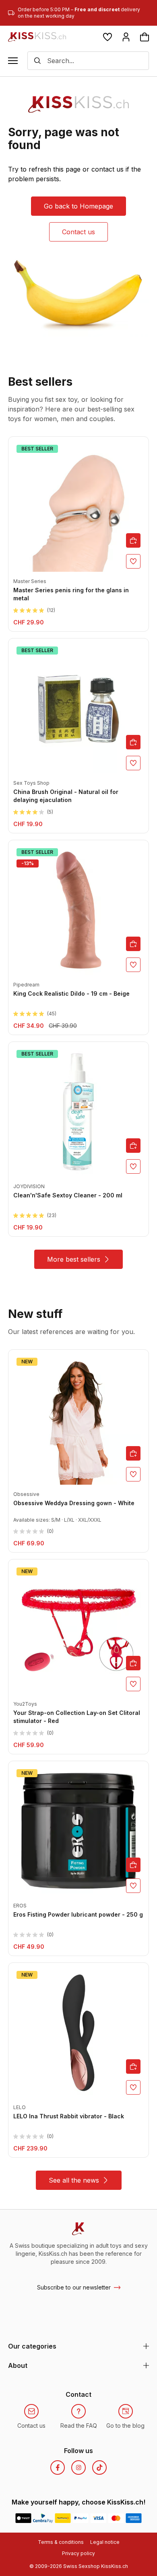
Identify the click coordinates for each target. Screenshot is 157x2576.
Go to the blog (125, 2426)
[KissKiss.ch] (37, 37)
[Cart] (145, 37)
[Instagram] (78, 2468)
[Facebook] (58, 2468)
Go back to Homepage (78, 206)
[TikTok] (99, 2468)
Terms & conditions (61, 2542)
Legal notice (105, 2542)
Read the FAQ (79, 2426)
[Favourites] (107, 37)
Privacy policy (78, 2553)
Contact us (78, 232)
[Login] (126, 37)
